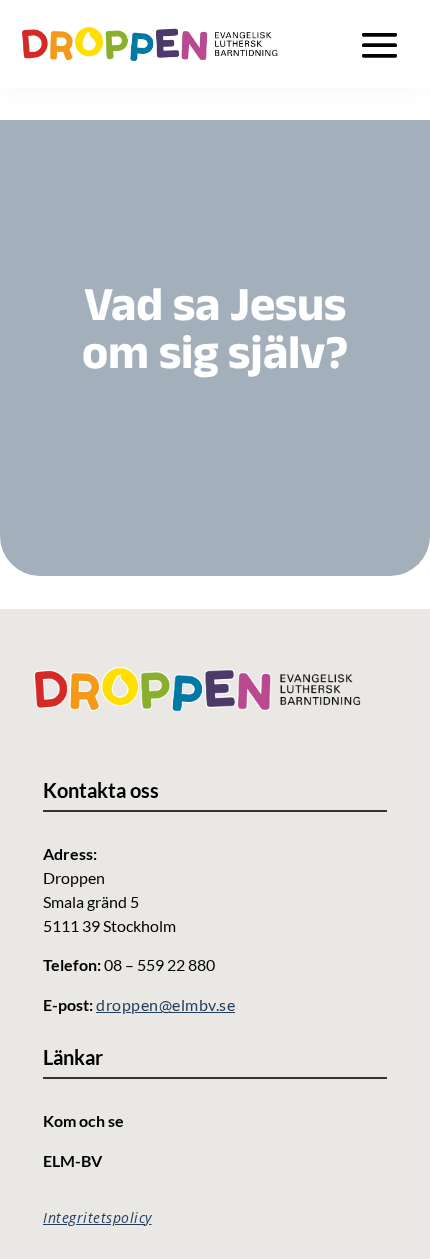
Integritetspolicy (97, 1217)
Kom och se (83, 1120)
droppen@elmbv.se (165, 1004)
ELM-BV (72, 1160)
